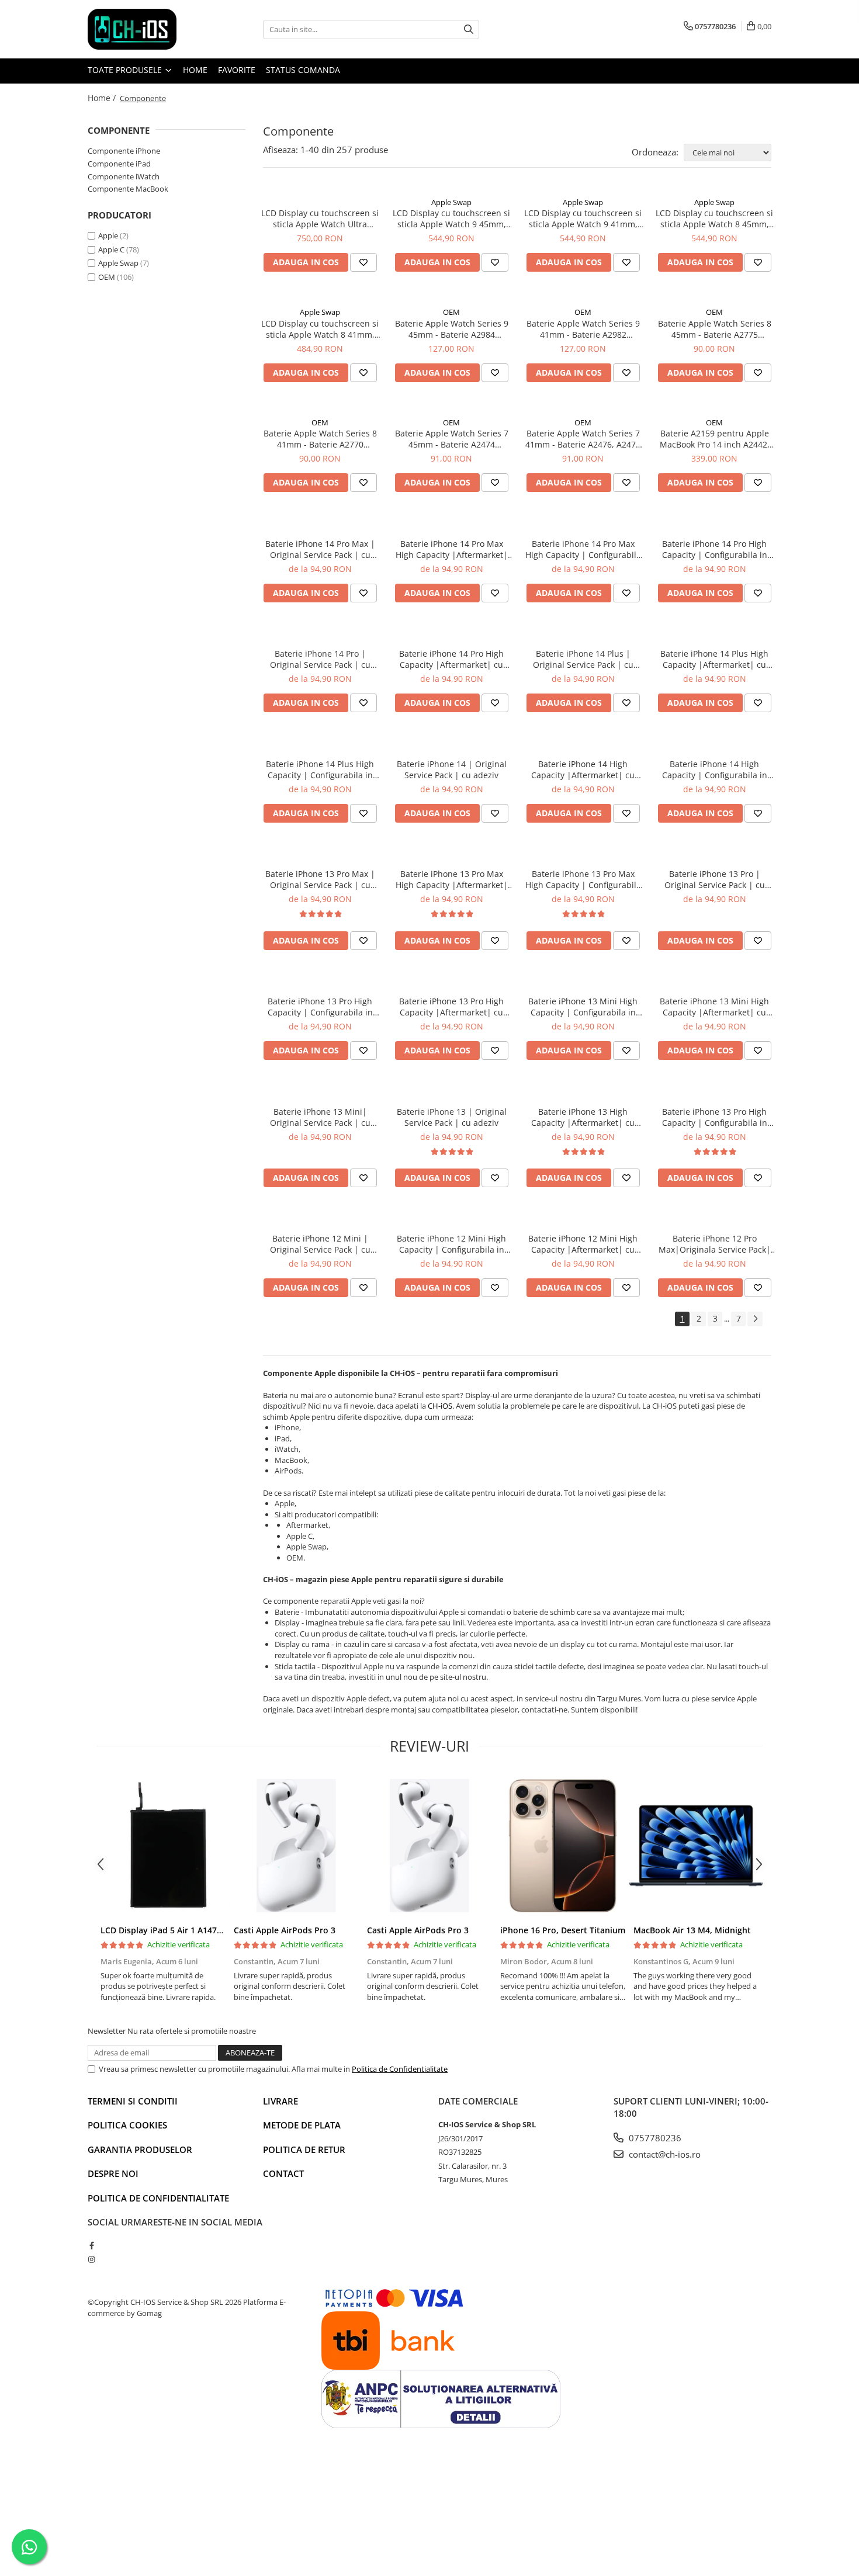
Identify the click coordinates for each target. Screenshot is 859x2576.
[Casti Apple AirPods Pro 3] (296, 1846)
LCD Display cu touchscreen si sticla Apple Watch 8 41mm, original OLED (320, 329)
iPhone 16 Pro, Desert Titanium (563, 1930)
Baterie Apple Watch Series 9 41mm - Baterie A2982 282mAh (583, 329)
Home (195, 70)
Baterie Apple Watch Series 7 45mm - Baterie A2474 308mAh (452, 439)
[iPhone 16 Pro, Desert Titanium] (563, 1846)
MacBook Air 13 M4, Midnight (692, 1930)
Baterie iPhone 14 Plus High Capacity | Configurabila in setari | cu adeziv (320, 769)
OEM (107, 277)
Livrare (280, 2101)
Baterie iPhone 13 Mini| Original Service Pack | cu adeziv (320, 1117)
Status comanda (303, 70)
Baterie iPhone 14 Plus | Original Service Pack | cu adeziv (583, 659)
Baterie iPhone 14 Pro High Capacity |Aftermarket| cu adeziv (451, 659)
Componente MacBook (128, 189)
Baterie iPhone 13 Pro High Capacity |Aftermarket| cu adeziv (451, 1007)
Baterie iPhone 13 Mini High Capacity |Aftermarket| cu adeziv (714, 1007)
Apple (108, 235)
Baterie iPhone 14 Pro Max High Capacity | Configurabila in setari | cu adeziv (583, 549)
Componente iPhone (124, 151)
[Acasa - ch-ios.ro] (146, 29)
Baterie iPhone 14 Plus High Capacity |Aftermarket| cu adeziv (714, 659)
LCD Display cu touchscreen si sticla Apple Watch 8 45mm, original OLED (714, 219)
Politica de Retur (304, 2149)
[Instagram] (91, 2259)
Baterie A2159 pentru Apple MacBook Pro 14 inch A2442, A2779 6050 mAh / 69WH (715, 439)
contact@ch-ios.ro (664, 2154)
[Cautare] (469, 30)
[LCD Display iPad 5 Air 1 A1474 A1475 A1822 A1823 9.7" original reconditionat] (163, 1846)
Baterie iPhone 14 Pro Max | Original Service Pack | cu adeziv (320, 549)
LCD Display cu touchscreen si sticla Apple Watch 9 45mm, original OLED (451, 219)
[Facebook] (91, 2245)
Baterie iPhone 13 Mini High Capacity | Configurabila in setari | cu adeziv (583, 1007)
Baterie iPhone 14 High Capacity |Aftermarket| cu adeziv (583, 769)
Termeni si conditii (133, 2101)
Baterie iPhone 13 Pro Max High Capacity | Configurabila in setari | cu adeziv (583, 879)
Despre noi (113, 2173)
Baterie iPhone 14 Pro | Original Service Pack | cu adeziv (320, 659)
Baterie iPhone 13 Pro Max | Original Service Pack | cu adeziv (320, 879)
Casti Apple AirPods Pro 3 (285, 1930)
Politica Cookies (127, 2125)
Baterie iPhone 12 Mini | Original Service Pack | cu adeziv (320, 1244)
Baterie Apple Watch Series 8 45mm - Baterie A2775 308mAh (715, 329)
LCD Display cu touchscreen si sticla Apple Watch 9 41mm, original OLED (583, 219)
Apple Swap (118, 263)
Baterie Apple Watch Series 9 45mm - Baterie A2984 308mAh (452, 329)
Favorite (237, 70)
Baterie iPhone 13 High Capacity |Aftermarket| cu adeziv (583, 1117)
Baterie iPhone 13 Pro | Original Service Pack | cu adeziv (715, 879)
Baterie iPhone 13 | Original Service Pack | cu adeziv (452, 1117)
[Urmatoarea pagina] (755, 1319)
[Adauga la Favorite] (363, 262)
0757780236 (654, 2138)
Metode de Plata (302, 2125)
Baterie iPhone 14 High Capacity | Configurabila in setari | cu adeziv (715, 769)
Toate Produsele (126, 70)
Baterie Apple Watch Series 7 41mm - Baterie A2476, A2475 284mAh (583, 439)
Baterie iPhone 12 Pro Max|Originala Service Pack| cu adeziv (715, 1244)
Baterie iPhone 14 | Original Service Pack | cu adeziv (452, 769)
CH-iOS (440, 1406)
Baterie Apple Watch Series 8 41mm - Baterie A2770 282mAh (320, 439)
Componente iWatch (124, 176)
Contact (283, 2173)
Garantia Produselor (140, 2149)
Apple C (111, 249)
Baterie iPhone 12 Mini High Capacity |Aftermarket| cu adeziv (583, 1244)
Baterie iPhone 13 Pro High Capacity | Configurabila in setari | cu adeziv (320, 1007)
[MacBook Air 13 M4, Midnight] (696, 1846)
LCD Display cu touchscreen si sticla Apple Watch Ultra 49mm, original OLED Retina (320, 219)
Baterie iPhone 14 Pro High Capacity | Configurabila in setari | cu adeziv (715, 549)
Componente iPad (119, 164)
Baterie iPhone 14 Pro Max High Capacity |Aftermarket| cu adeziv (452, 549)
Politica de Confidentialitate (400, 2069)
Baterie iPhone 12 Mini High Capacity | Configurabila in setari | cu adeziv (451, 1244)
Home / (103, 98)
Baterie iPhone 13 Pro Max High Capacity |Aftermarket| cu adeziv (452, 879)
